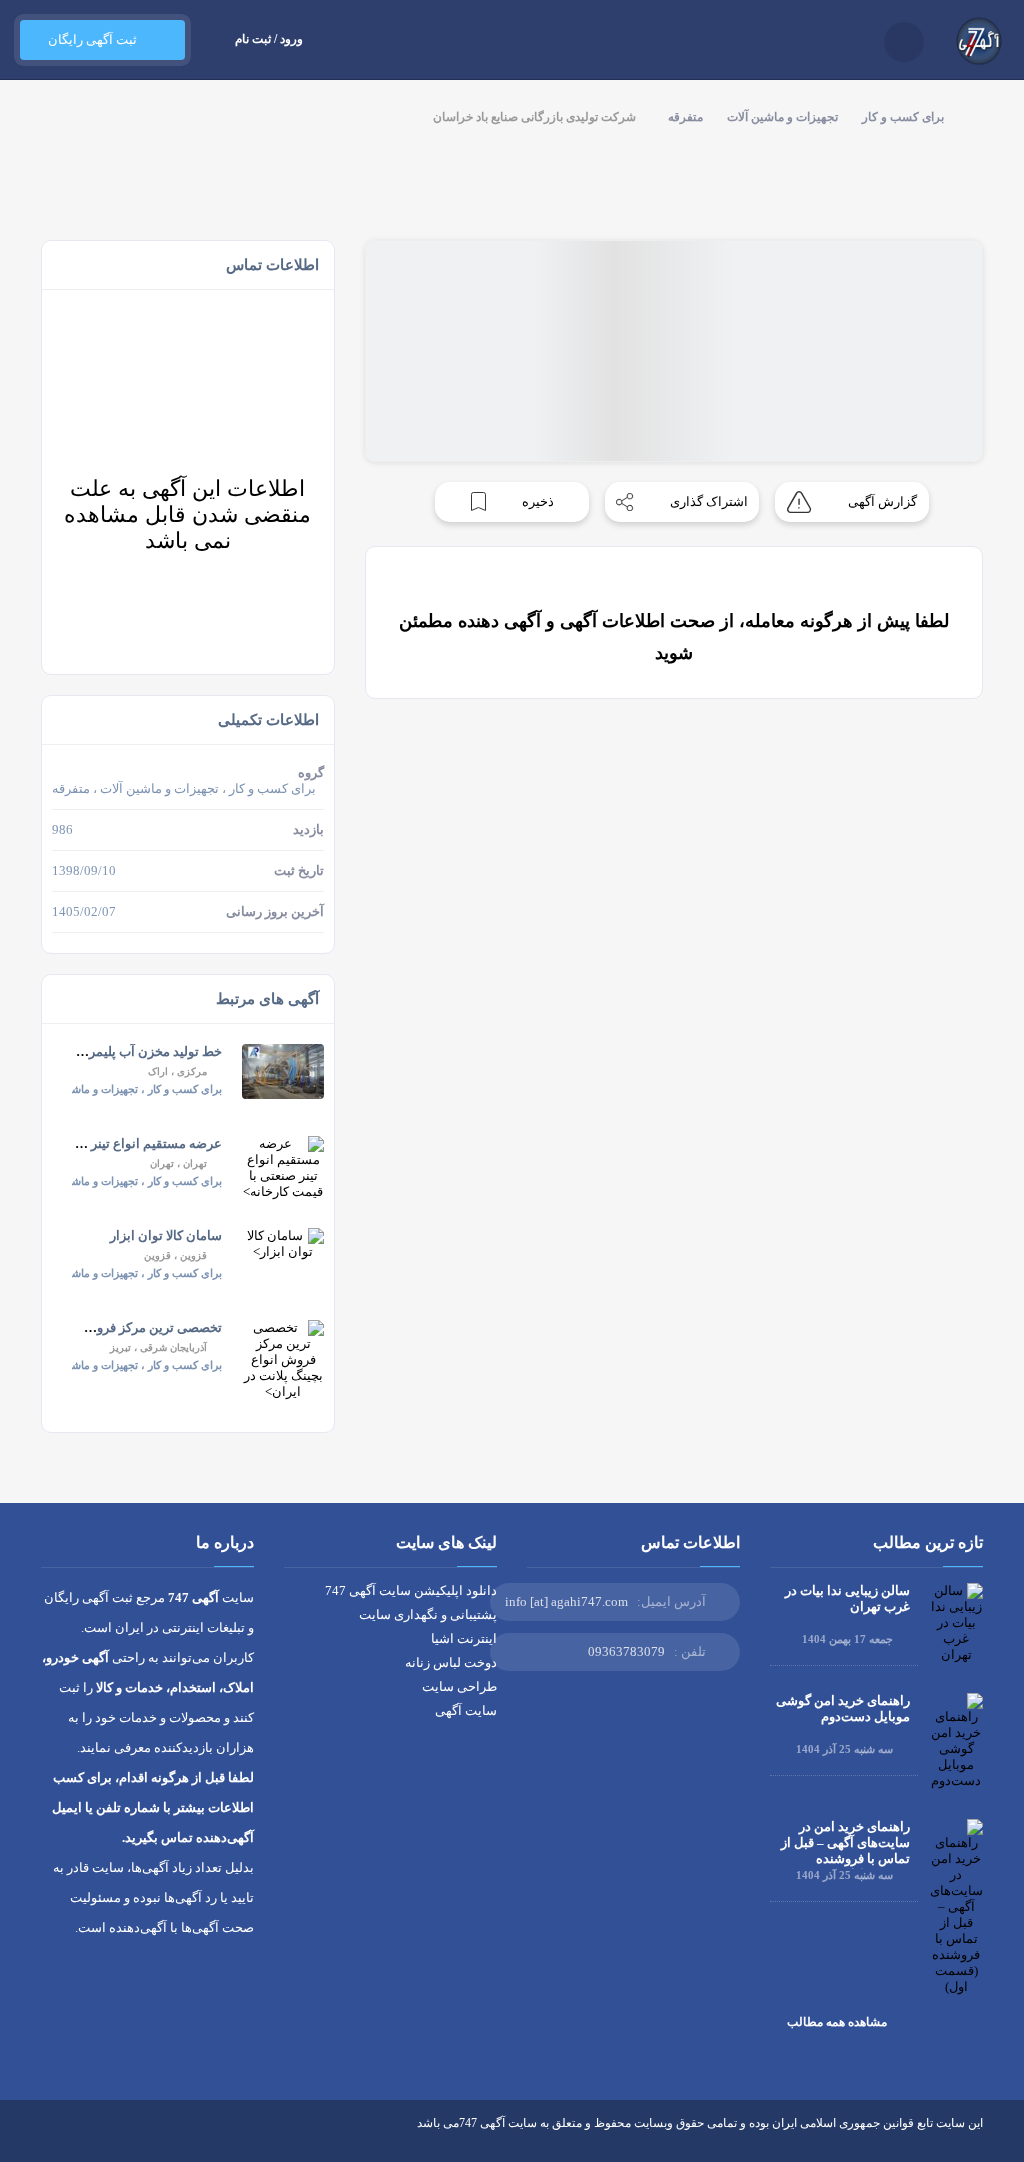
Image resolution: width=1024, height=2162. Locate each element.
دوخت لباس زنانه (451, 1662)
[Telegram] (86, 2138)
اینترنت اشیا (464, 1638)
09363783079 (626, 1651)
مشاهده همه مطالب (837, 2022)
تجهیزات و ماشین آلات (782, 117)
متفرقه (685, 117)
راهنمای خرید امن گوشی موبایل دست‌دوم (843, 1708)
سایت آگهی (466, 1710)
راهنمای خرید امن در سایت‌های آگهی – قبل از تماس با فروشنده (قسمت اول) (845, 1850)
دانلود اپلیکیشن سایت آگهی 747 (411, 1590)
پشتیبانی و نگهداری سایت (428, 1614)
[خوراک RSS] (49, 2138)
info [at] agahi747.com (566, 1601)
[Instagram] (123, 2138)
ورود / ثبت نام (269, 39)
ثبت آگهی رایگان (92, 39)
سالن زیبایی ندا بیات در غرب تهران (847, 1598)
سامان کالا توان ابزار (166, 1235)
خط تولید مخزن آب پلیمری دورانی (130, 1051)
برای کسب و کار (903, 117)
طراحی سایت (459, 1686)
